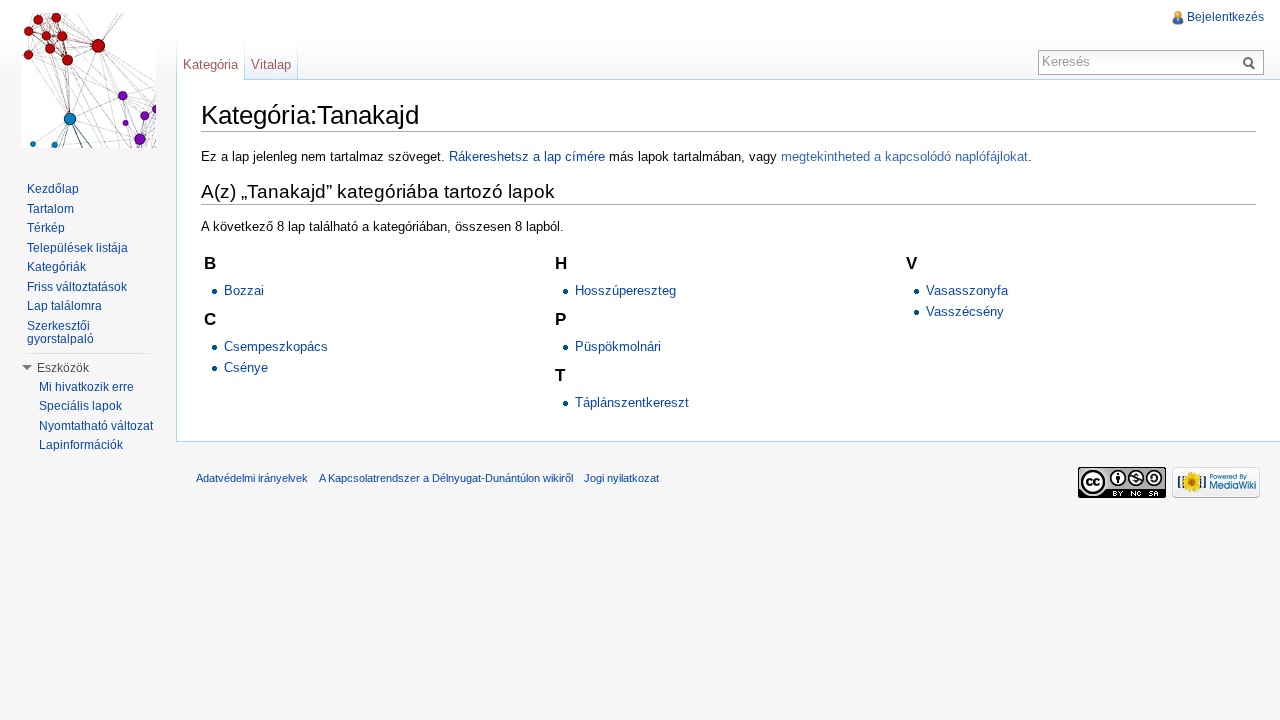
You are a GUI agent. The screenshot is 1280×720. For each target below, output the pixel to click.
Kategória (210, 64)
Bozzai (244, 290)
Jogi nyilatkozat (621, 478)
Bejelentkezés (1225, 17)
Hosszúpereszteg (625, 290)
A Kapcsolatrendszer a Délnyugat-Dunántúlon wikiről (446, 478)
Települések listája (77, 248)
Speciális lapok (80, 406)
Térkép (46, 228)
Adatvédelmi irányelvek (252, 478)
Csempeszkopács (276, 346)
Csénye (246, 367)
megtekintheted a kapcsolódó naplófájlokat (904, 156)
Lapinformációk (81, 445)
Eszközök (63, 368)
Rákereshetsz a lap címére (527, 156)
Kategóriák (56, 267)
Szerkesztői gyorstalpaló (60, 333)
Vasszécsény (965, 311)
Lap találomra (64, 306)
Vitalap (271, 64)
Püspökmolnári (618, 346)
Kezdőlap (53, 189)
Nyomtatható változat (96, 426)
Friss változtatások (77, 287)
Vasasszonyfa (967, 290)
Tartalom (50, 209)
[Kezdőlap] (88, 80)
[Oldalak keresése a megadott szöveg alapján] (1252, 62)
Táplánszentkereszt (632, 402)
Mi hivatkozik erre (86, 387)
